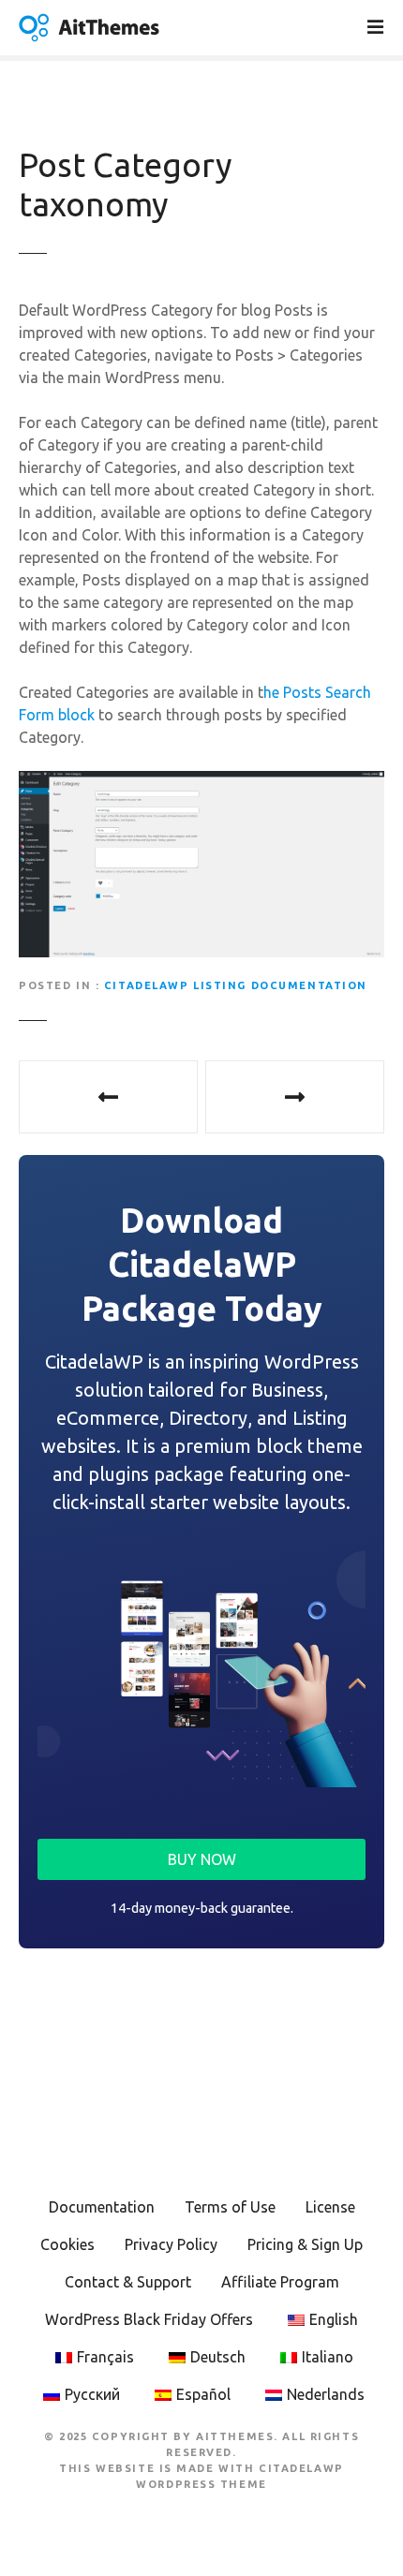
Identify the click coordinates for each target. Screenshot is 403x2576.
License (330, 2207)
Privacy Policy (171, 2244)
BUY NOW (202, 1859)
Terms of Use (230, 2207)
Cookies (67, 2244)
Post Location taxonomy (295, 1097)
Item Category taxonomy (108, 1097)
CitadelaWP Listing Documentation (236, 985)
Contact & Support (128, 2282)
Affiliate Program (280, 2282)
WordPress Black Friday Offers (149, 2319)
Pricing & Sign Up (305, 2244)
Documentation (102, 2207)
